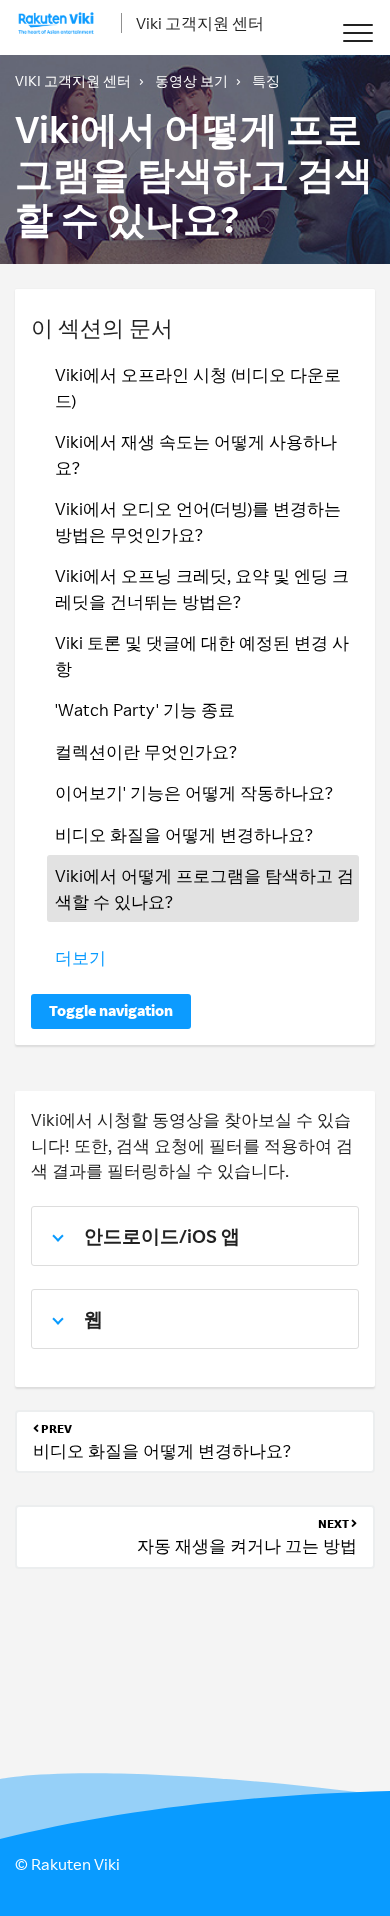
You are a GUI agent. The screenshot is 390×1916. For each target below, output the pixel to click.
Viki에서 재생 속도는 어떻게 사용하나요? (196, 454)
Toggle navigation (111, 1010)
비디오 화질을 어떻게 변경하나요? (184, 834)
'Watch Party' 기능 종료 (145, 709)
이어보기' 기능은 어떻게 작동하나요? (194, 792)
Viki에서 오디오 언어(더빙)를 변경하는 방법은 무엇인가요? (198, 521)
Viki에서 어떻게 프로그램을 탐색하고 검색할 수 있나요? (204, 888)
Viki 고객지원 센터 (200, 23)
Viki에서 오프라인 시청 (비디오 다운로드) (198, 387)
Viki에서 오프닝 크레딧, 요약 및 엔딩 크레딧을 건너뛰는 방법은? (202, 588)
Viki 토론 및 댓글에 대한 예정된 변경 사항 (202, 655)
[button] (357, 32)
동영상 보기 (191, 80)
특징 (266, 80)
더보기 (80, 957)
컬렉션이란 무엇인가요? (146, 751)
